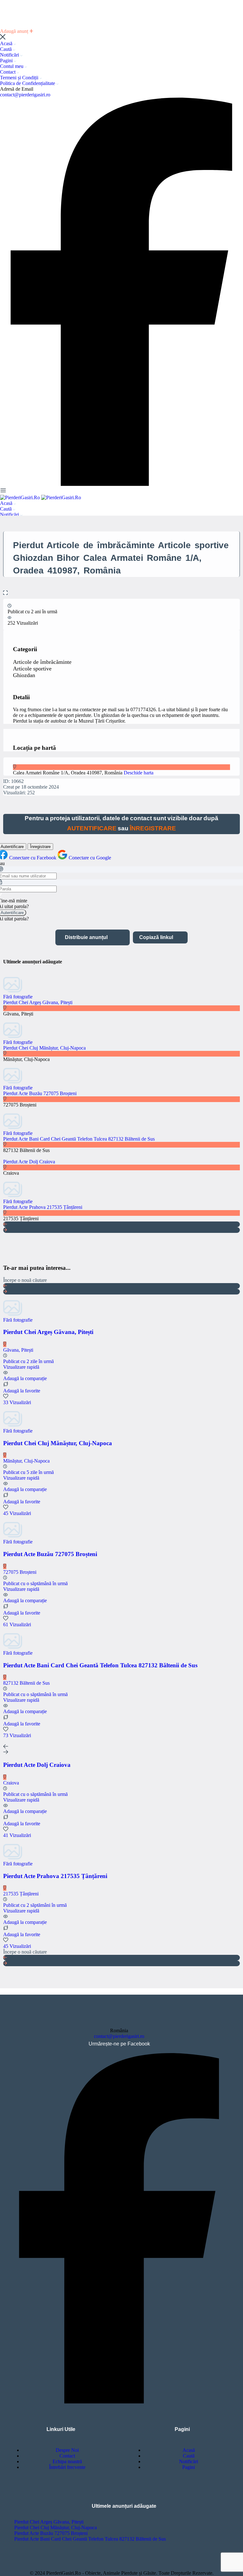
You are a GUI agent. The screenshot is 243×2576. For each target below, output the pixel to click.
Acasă (7, 43)
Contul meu (12, 66)
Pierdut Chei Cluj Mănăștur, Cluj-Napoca (44, 1048)
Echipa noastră (67, 2461)
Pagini (7, 61)
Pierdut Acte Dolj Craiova (29, 1162)
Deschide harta (139, 773)
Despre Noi (67, 2450)
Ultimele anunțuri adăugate (124, 2506)
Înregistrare (40, 847)
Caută (6, 49)
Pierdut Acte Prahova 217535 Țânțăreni (43, 1207)
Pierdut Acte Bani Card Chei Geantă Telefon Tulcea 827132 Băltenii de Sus (79, 1139)
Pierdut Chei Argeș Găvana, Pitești (38, 1002)
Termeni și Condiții (20, 78)
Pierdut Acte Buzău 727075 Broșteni (40, 1093)
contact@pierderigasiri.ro (25, 95)
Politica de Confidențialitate (28, 83)
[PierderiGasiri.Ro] (21, 497)
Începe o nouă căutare (25, 1280)
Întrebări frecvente (67, 2467)
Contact (8, 72)
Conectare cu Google (90, 858)
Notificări (10, 55)
